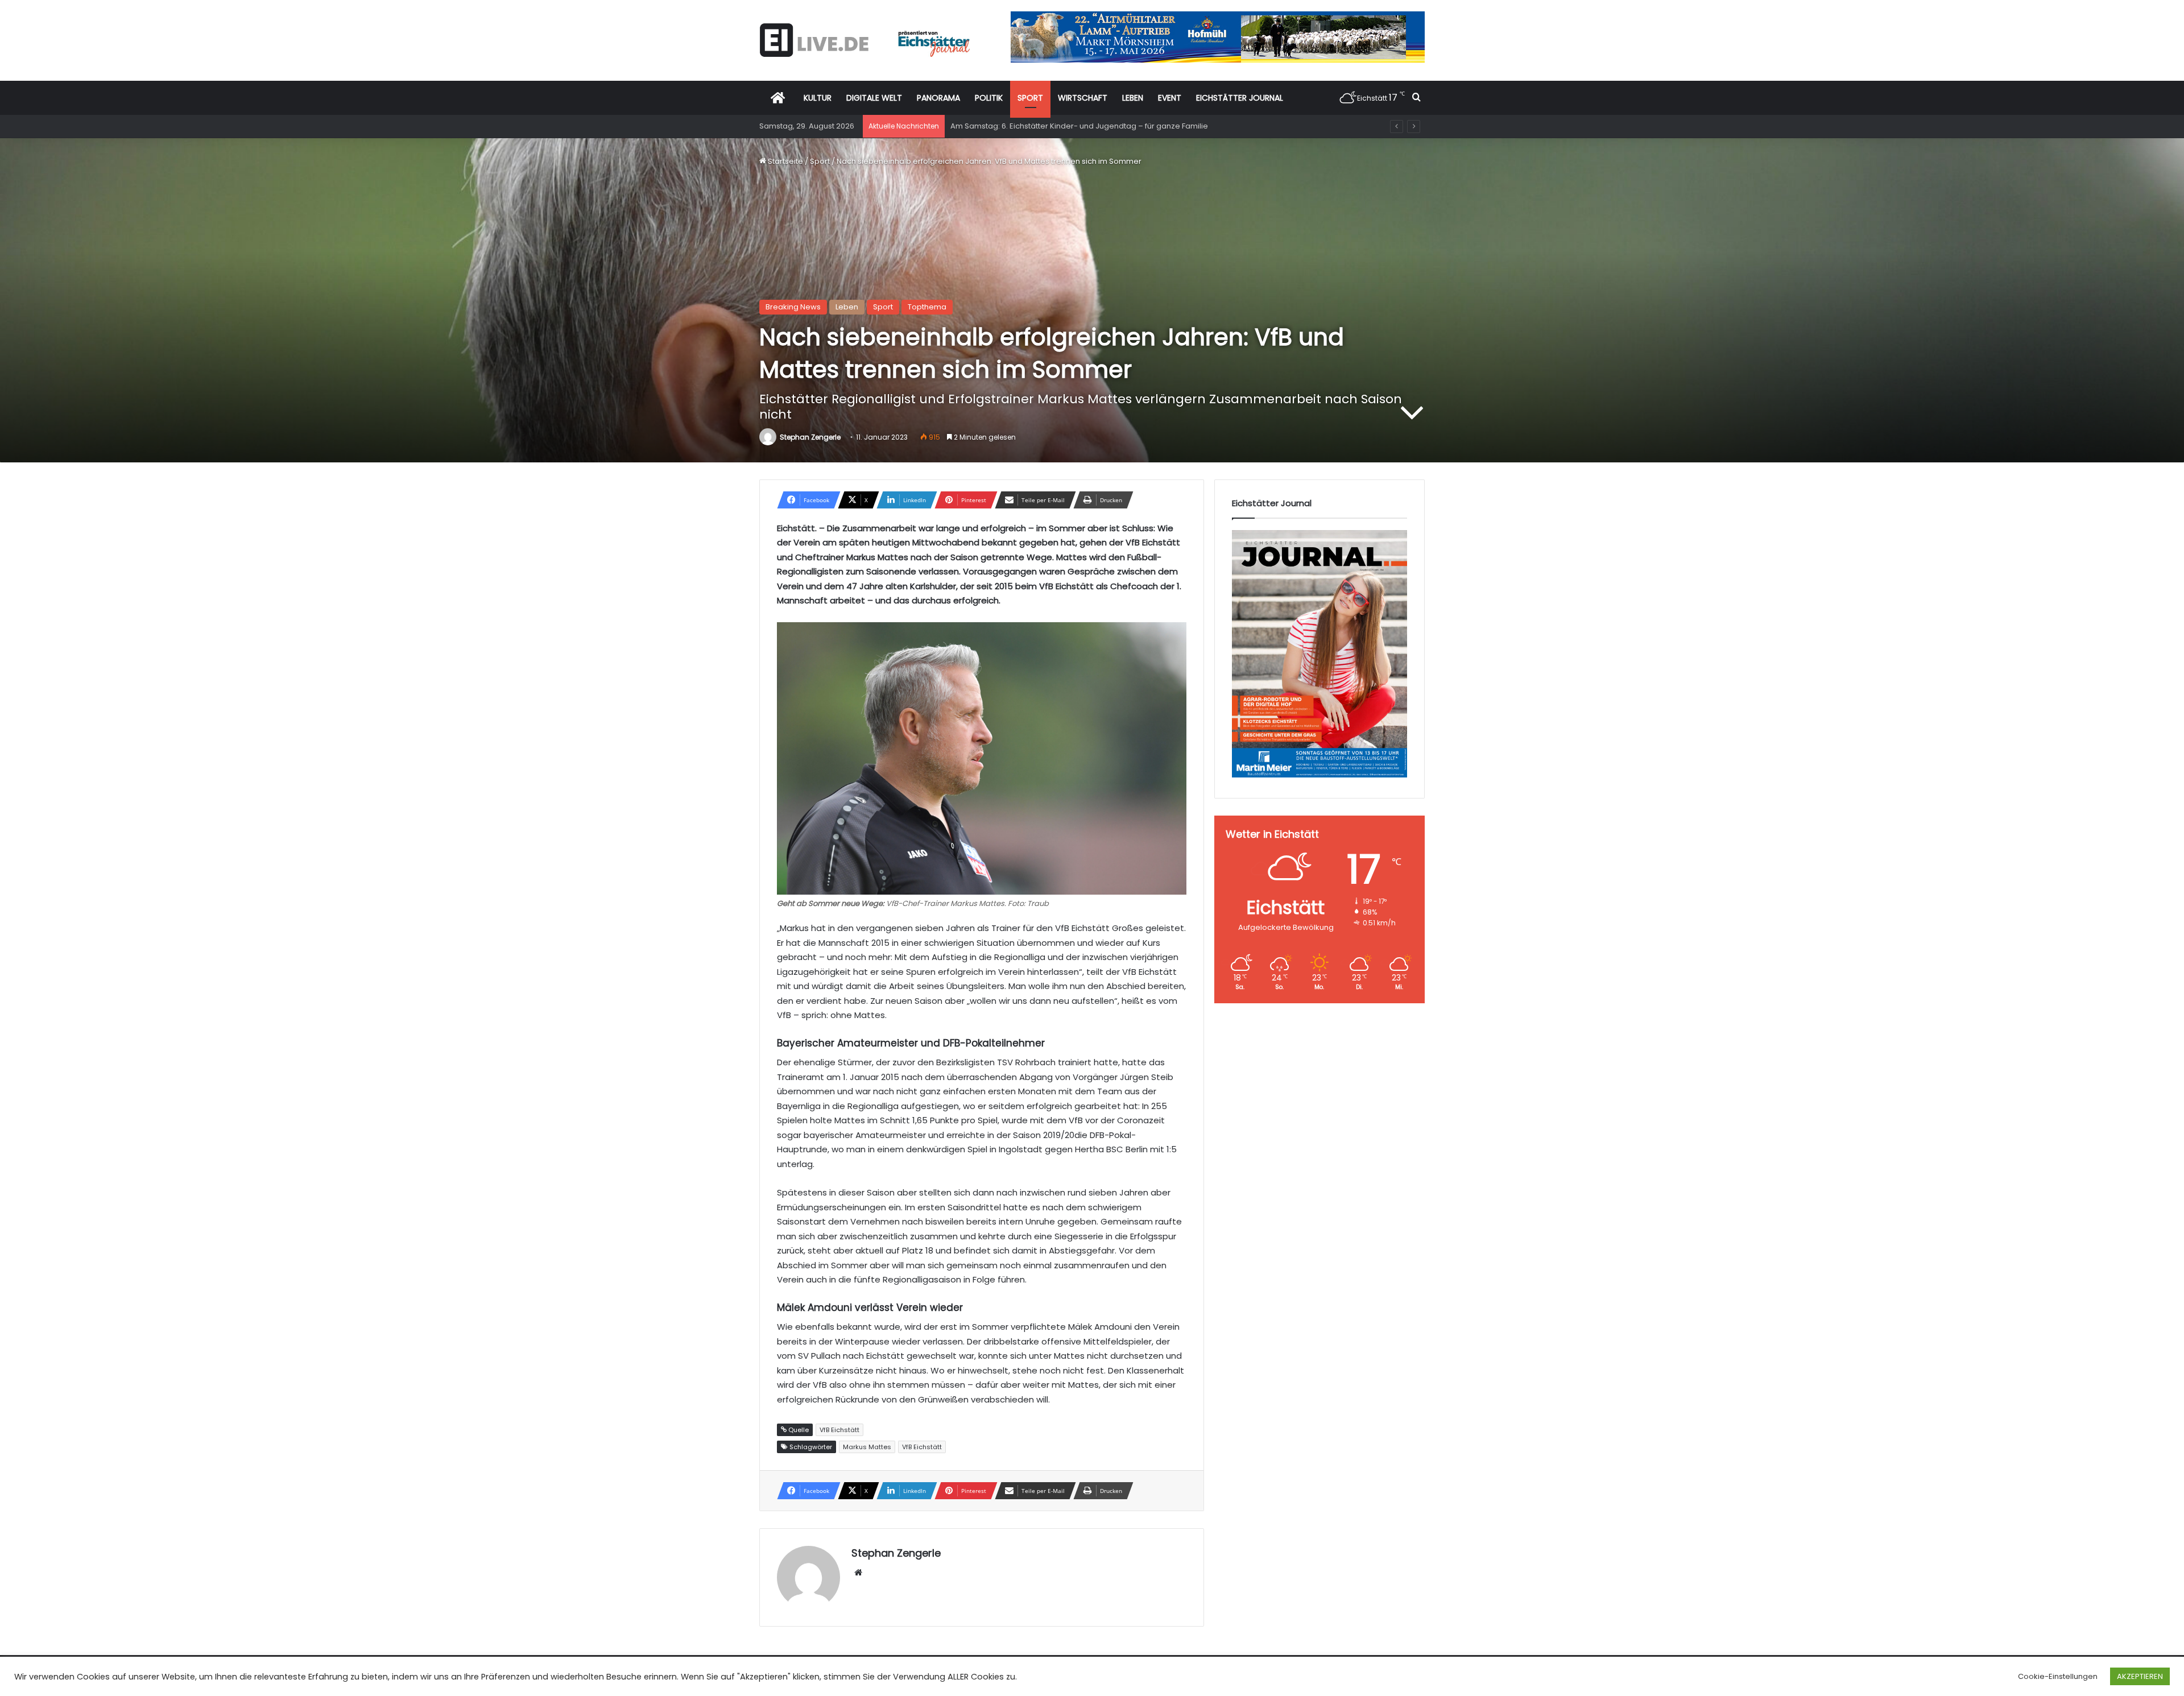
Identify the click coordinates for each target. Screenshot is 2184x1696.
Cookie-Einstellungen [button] (2058, 1676)
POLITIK (989, 98)
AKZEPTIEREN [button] (2140, 1676)
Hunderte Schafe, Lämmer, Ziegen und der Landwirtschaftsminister (1073, 126)
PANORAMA (938, 98)
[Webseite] (858, 1573)
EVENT (1170, 98)
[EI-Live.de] (864, 40)
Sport (820, 161)
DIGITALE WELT (874, 98)
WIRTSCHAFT (1083, 98)
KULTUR (818, 98)
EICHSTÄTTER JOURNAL (1240, 98)
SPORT (1030, 98)
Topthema (927, 307)
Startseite (785, 161)
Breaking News (793, 307)
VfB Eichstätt (922, 1447)
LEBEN (1133, 98)
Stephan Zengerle (810, 437)
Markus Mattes (867, 1447)
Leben (847, 307)
